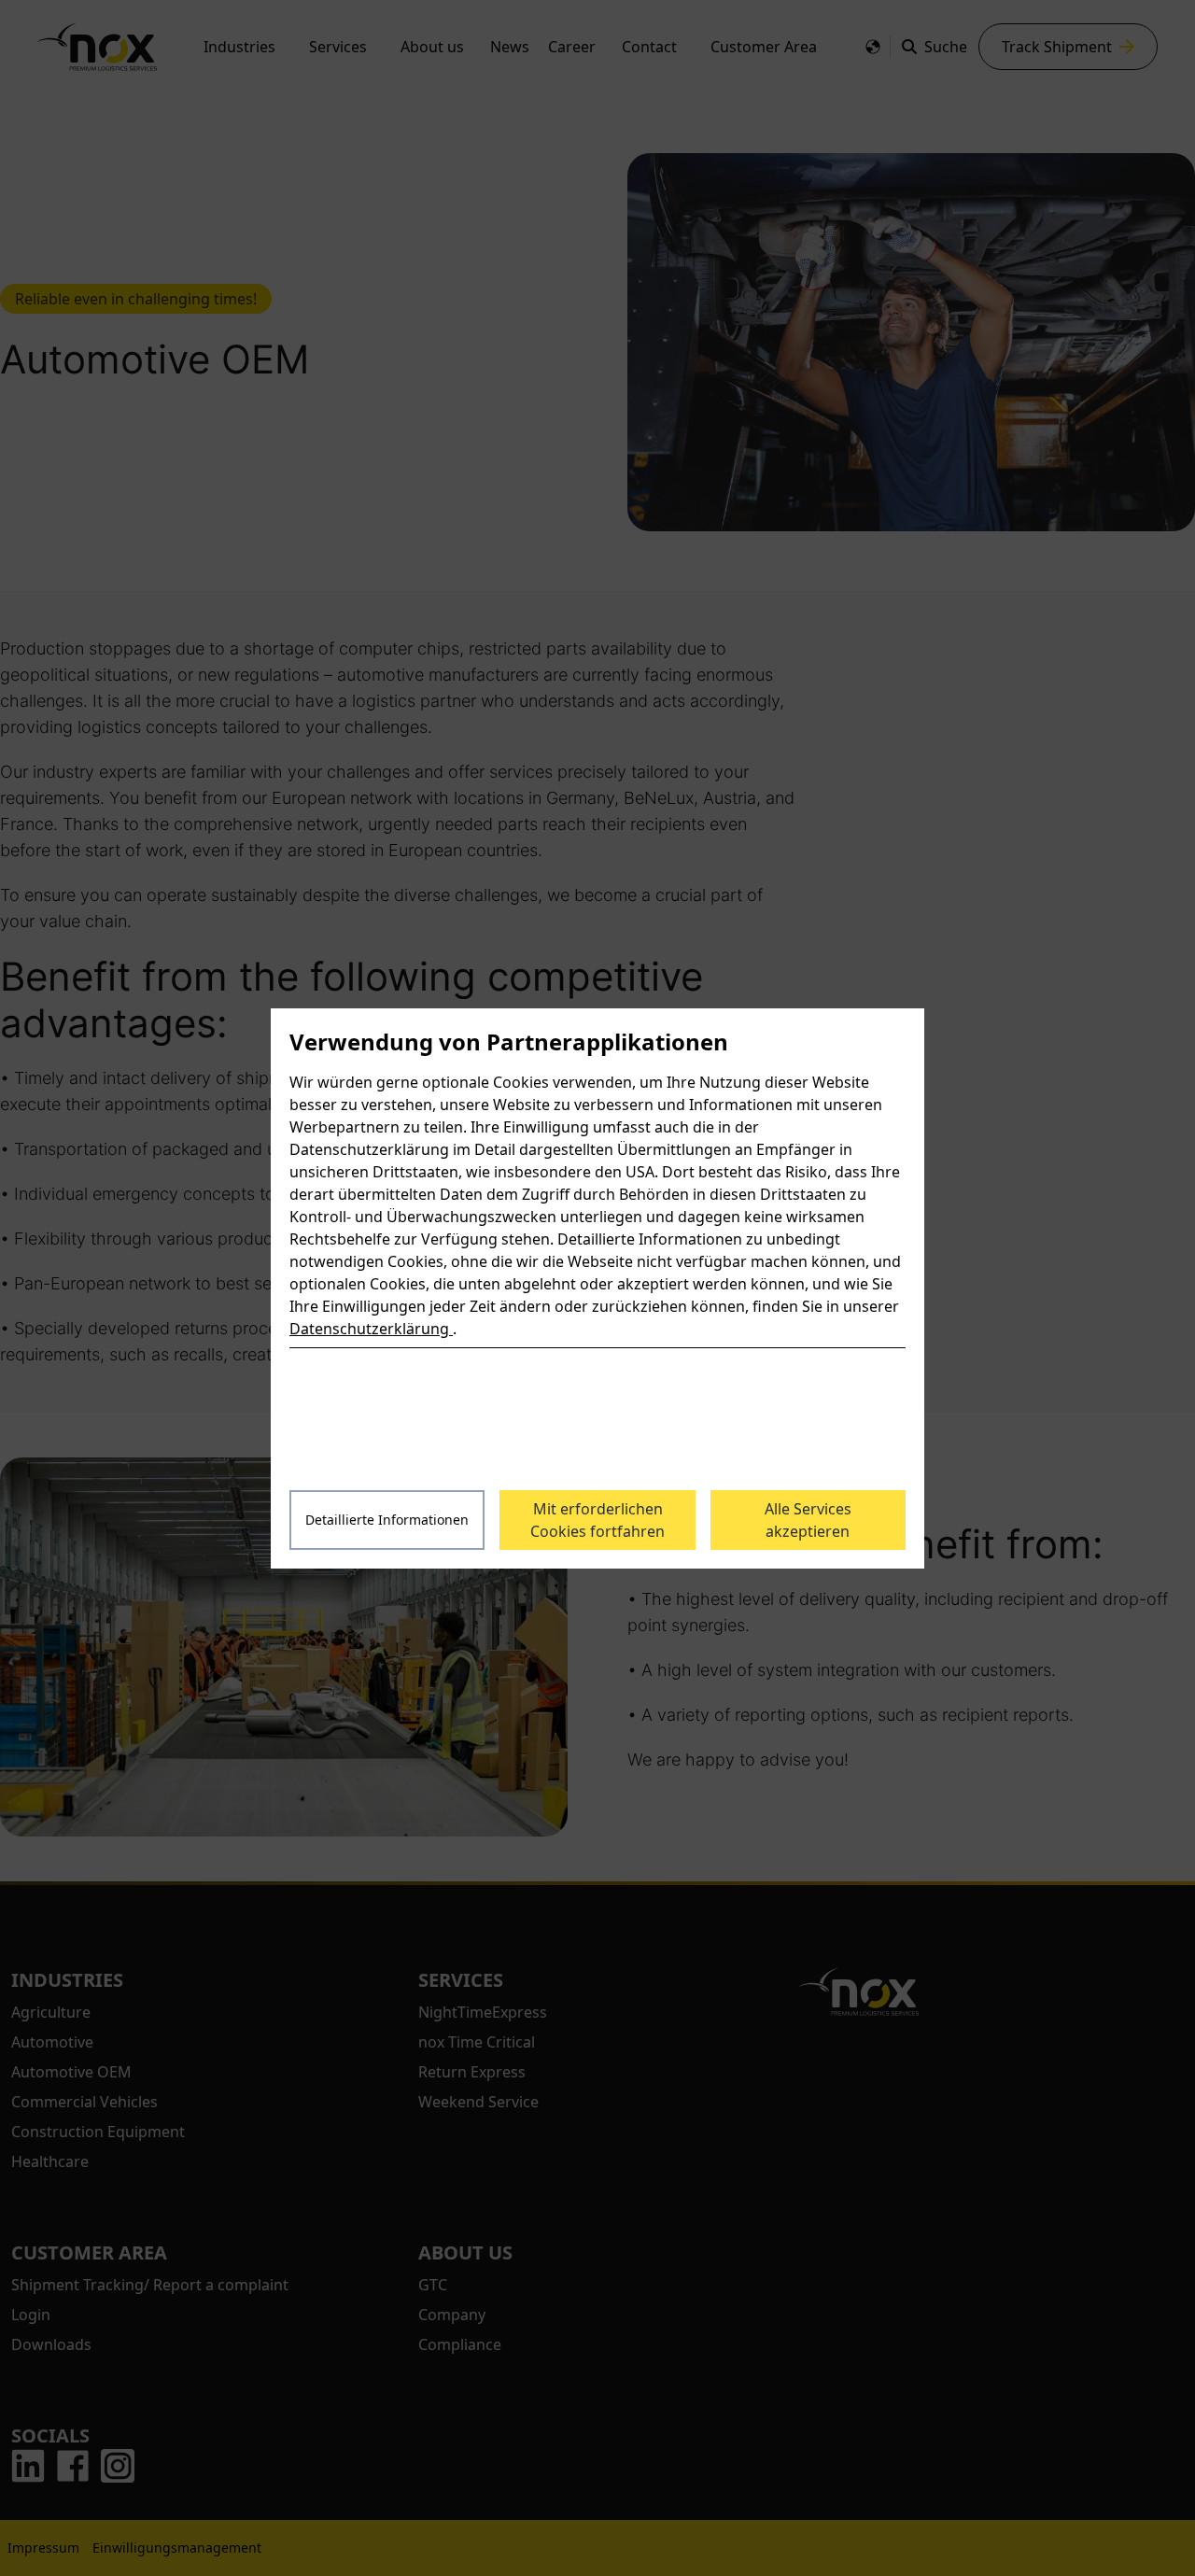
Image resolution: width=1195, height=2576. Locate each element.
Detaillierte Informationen (387, 1520)
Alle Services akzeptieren (808, 1520)
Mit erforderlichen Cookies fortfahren (597, 1520)
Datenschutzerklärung (371, 1329)
